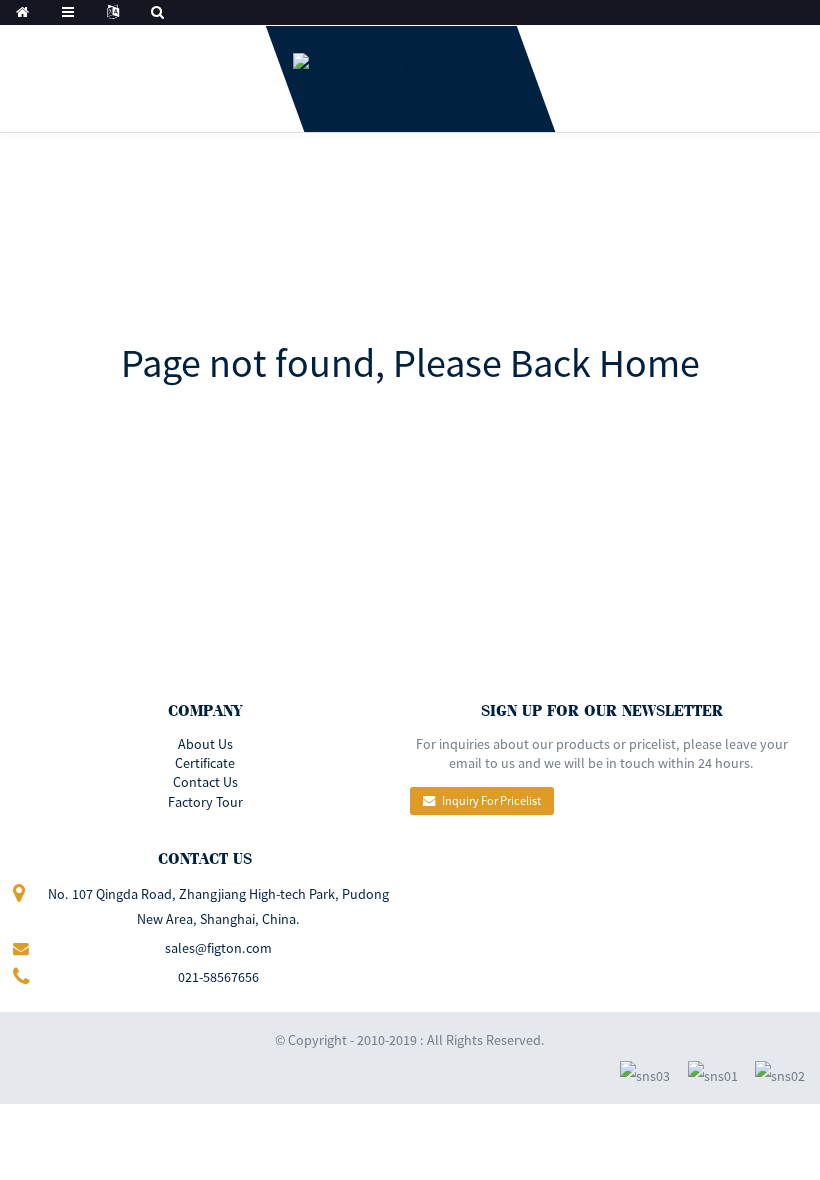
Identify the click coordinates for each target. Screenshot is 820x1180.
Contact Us (205, 782)
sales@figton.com (218, 948)
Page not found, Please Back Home (410, 363)
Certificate (205, 763)
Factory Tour (205, 802)
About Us (205, 744)
